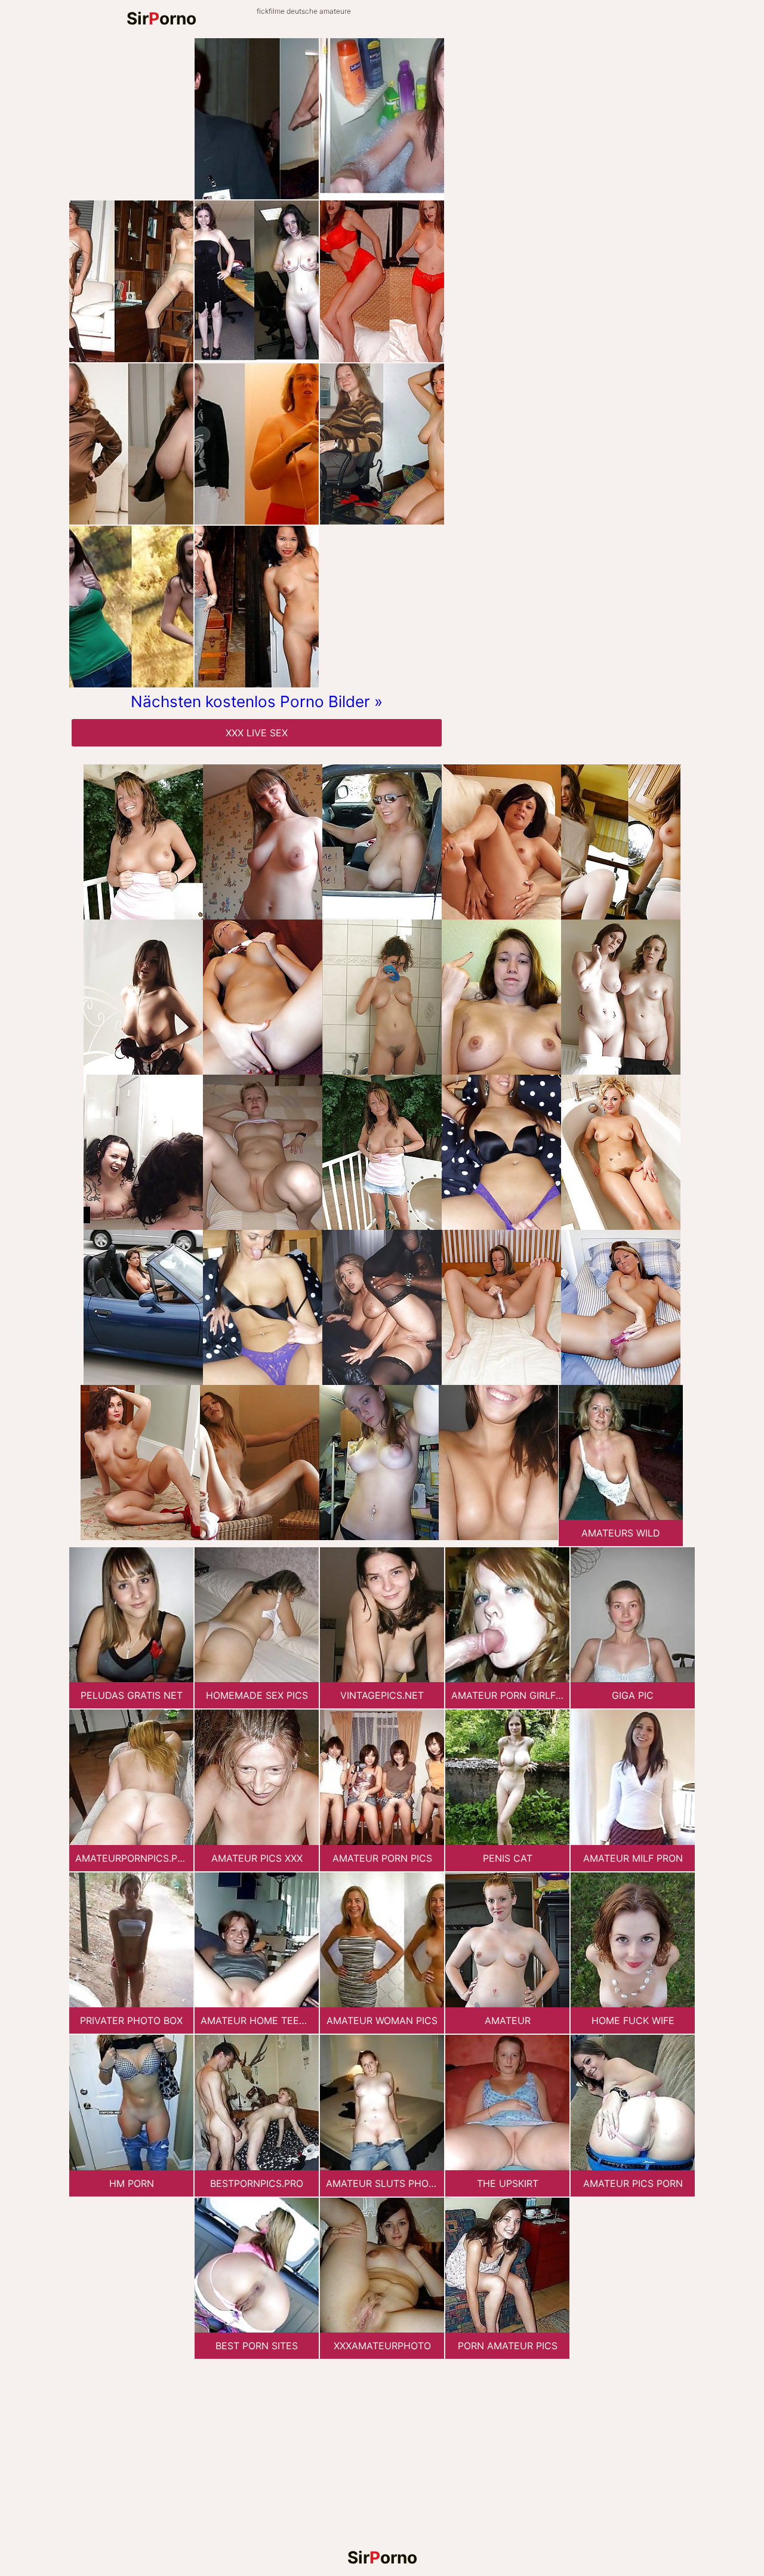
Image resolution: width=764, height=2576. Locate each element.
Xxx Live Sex (257, 733)
